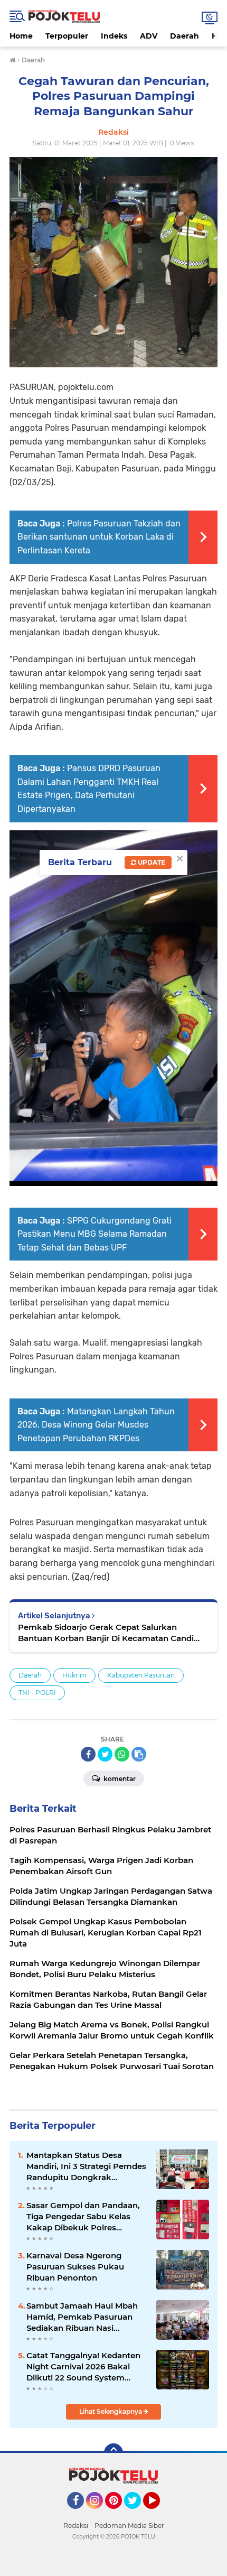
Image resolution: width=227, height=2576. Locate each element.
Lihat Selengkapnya (111, 2411)
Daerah (185, 36)
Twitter (137, 2514)
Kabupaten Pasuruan (141, 1675)
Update (151, 862)
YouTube (159, 2514)
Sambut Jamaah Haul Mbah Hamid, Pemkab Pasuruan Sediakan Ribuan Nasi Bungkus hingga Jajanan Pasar (82, 2317)
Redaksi (76, 2526)
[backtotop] (113, 2453)
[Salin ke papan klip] (139, 1754)
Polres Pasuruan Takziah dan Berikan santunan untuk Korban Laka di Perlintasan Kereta (99, 537)
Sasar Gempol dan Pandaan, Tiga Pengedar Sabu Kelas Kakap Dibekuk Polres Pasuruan (83, 2217)
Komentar (119, 1779)
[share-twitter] (105, 1754)
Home (21, 36)
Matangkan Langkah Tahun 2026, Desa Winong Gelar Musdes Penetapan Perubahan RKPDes (96, 1425)
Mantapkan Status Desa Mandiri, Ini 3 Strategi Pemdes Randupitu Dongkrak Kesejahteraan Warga (86, 2166)
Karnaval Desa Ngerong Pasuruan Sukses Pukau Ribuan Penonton (75, 2267)
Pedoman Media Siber (129, 2526)
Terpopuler (67, 36)
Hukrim (74, 1675)
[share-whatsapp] (122, 1754)
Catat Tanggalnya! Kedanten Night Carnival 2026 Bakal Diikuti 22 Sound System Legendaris (83, 2367)
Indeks (114, 36)
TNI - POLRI (37, 1693)
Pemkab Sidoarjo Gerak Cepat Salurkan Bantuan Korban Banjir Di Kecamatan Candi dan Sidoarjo (106, 1633)
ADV (149, 36)
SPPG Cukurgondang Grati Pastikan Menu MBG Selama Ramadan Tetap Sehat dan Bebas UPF (94, 1234)
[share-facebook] (88, 1754)
